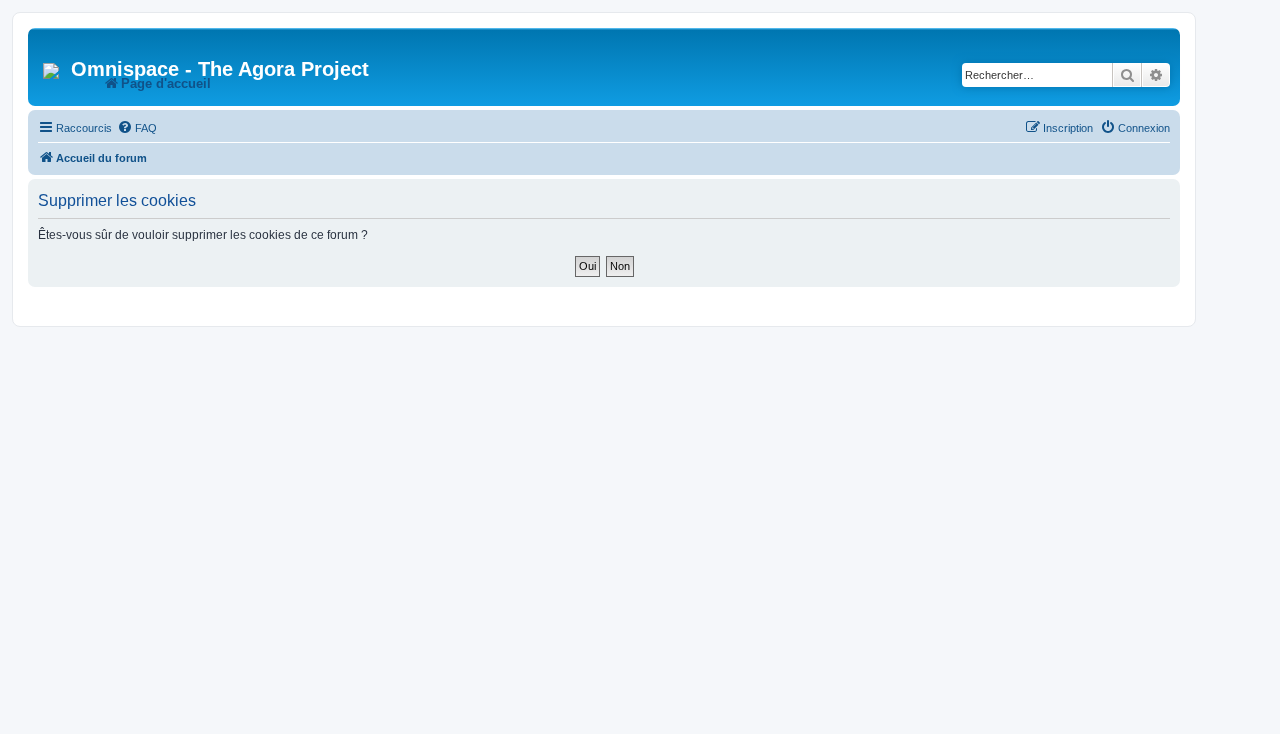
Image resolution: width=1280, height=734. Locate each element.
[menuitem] (137, 128)
